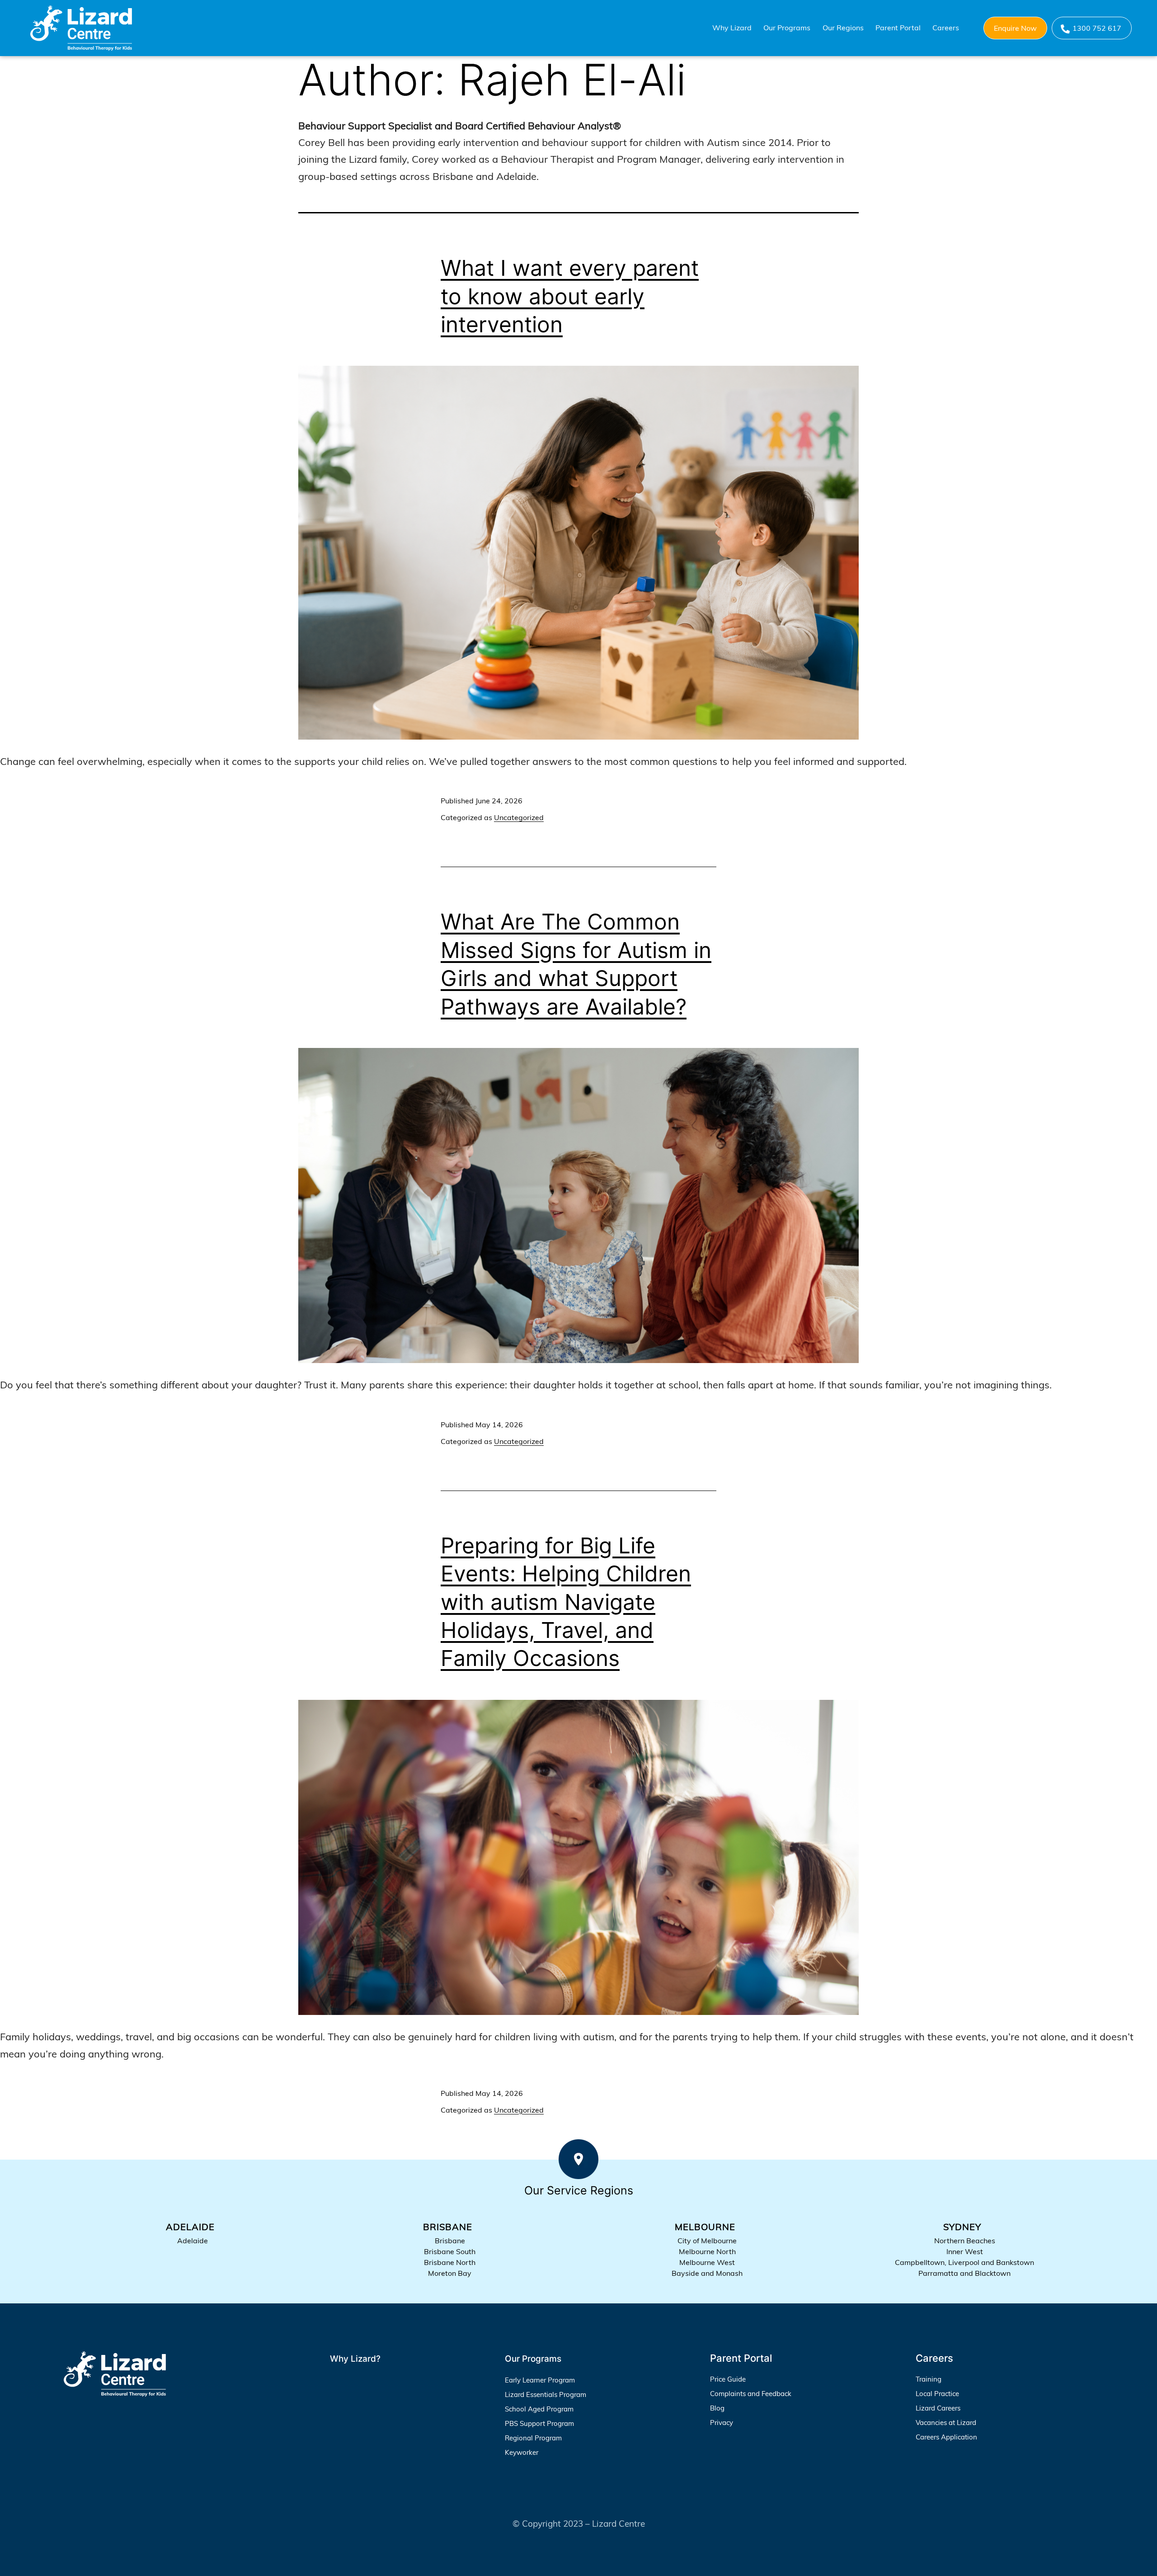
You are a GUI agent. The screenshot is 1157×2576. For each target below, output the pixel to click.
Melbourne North (707, 2251)
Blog (717, 2408)
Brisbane (450, 2241)
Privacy (722, 2423)
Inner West (965, 2251)
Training (929, 2379)
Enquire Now (1015, 28)
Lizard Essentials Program (546, 2394)
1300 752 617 (1097, 28)
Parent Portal (898, 28)
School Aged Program (539, 2409)
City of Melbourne (707, 2241)
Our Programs (787, 28)
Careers (946, 28)
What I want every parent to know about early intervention (570, 296)
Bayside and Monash (707, 2273)
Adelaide (193, 2241)
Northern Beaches (965, 2241)
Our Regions (843, 28)
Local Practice (937, 2394)
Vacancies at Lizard (946, 2423)
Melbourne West (707, 2262)
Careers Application (946, 2437)
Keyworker (522, 2452)
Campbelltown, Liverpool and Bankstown (964, 2262)
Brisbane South (450, 2251)
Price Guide (728, 2379)
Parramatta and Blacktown (964, 2273)
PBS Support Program (539, 2423)
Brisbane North (450, 2262)
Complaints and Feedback (751, 2394)
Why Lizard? (355, 2359)
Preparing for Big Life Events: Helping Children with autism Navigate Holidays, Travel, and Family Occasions (566, 1602)
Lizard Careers (938, 2408)
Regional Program (533, 2438)
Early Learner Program (540, 2380)
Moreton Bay (450, 2273)
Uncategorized (519, 817)
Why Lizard (732, 28)
